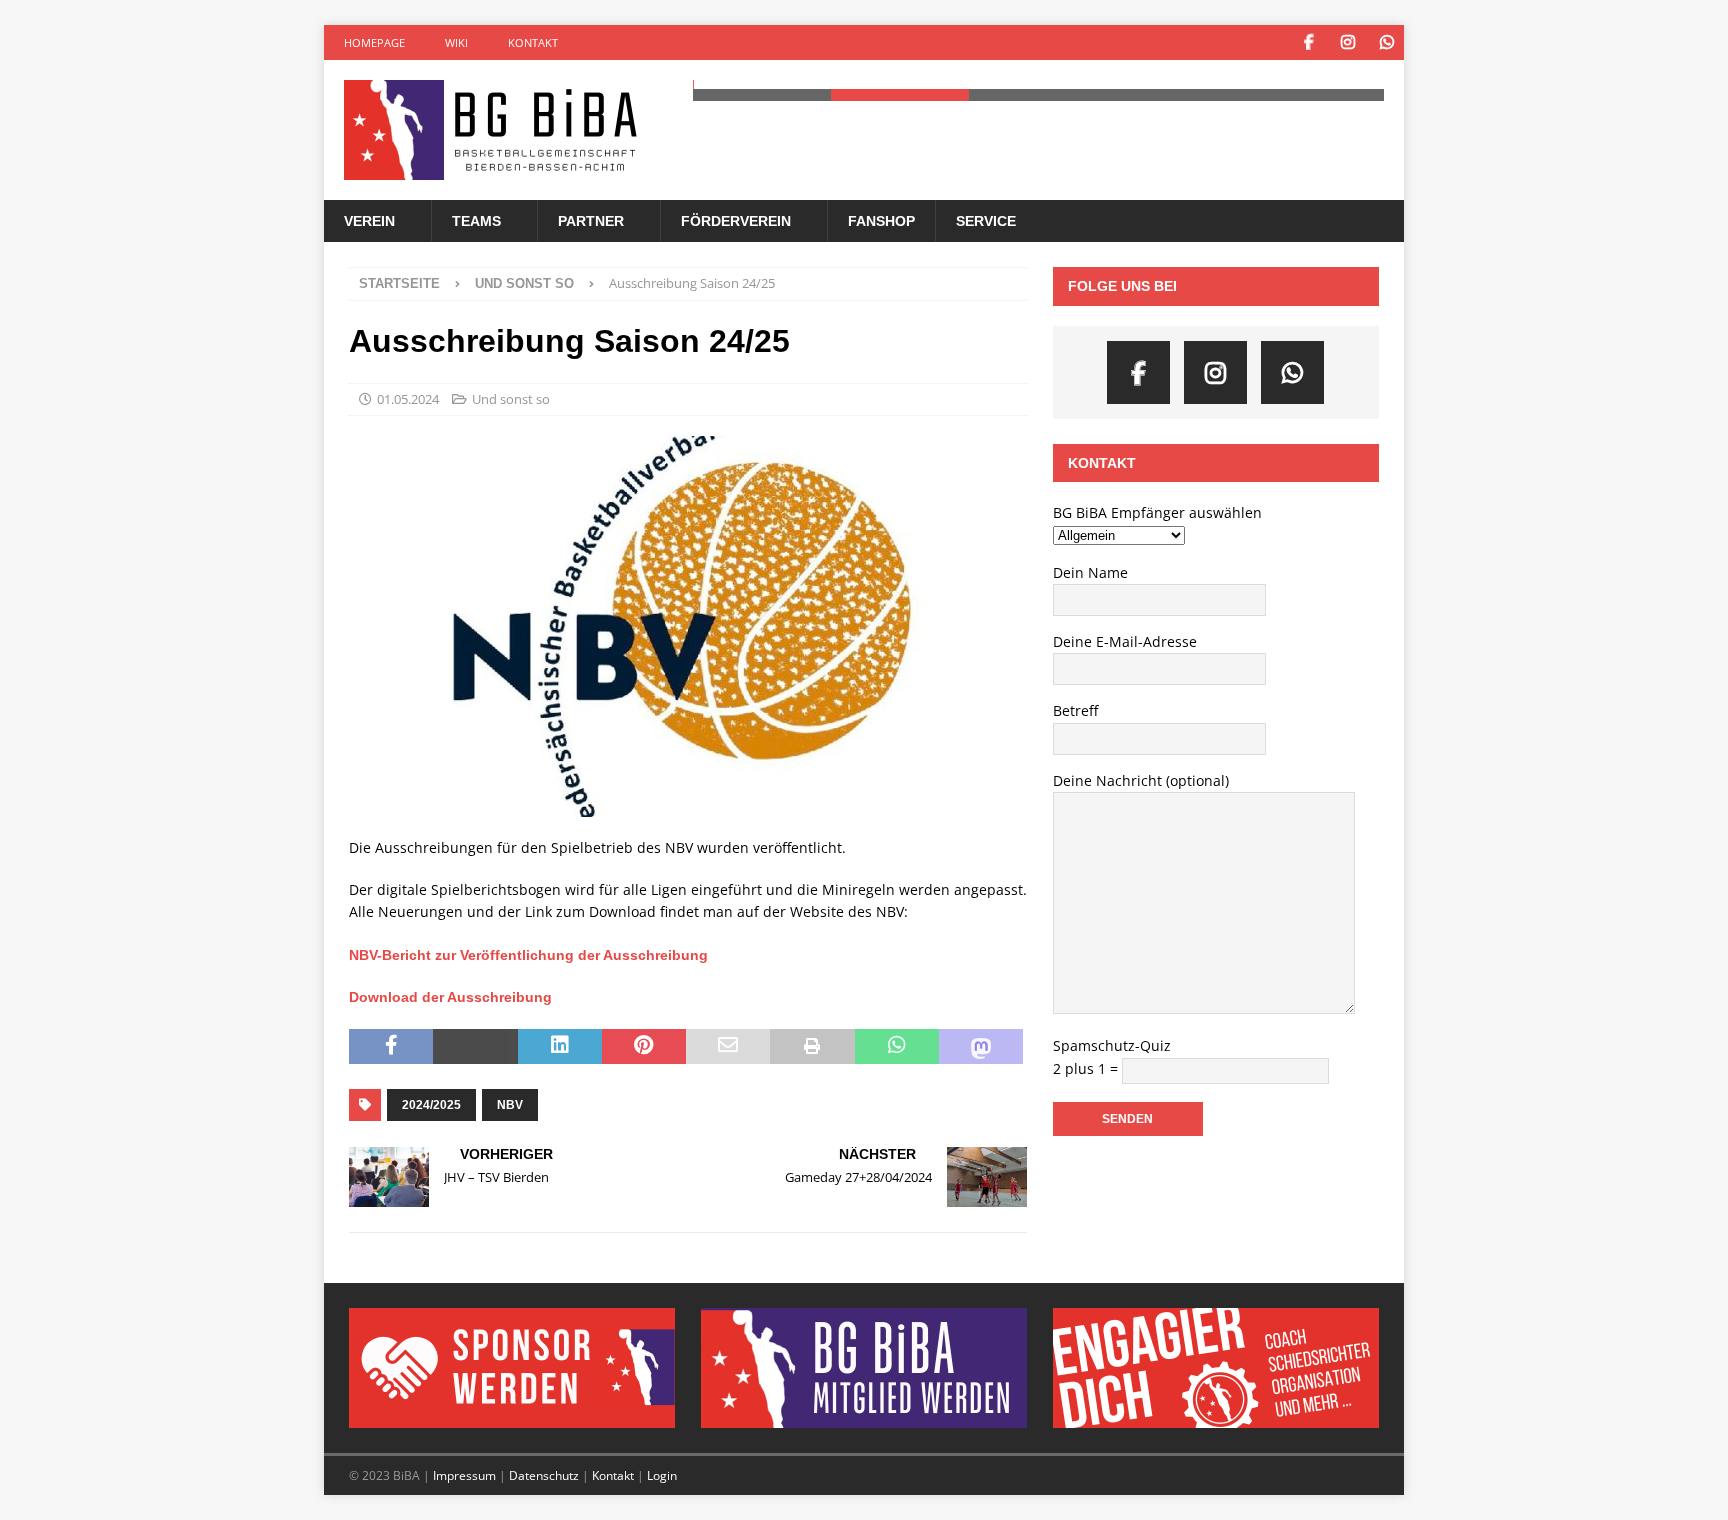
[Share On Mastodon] (981, 1047)
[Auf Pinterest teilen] (644, 1047)
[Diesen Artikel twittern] (475, 1047)
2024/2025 (431, 1105)
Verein (369, 221)
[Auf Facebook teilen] (391, 1047)
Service (986, 221)
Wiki (456, 42)
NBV (510, 1105)
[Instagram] (1347, 42)
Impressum (464, 1475)
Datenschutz (544, 1475)
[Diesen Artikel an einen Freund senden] (728, 1047)
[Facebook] (1308, 42)
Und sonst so (511, 399)
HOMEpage (374, 42)
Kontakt (533, 42)
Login (662, 1475)
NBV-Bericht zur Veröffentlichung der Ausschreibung (528, 955)
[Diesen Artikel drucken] (812, 1047)
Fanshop (881, 221)
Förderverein (736, 221)
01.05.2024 (408, 399)
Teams (476, 221)
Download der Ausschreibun (446, 997)
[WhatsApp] (1386, 42)
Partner (591, 221)
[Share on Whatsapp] (897, 1047)
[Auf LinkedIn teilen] (560, 1047)
